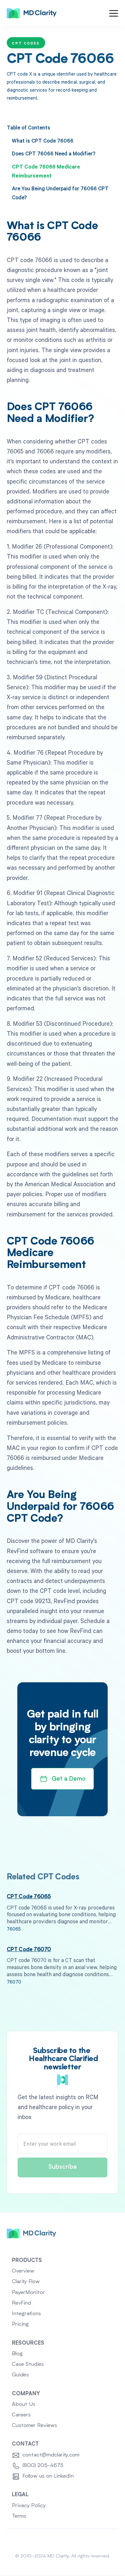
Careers (21, 2415)
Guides (20, 2375)
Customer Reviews (34, 2426)
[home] (32, 13)
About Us (24, 2404)
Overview (23, 2271)
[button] (114, 13)
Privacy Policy (29, 2506)
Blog (17, 2354)
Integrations (26, 2314)
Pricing (20, 2324)
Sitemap (63, 2541)
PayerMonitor (28, 2293)
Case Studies (28, 2364)
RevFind (21, 2303)
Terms (19, 2516)
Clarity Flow (26, 2282)
